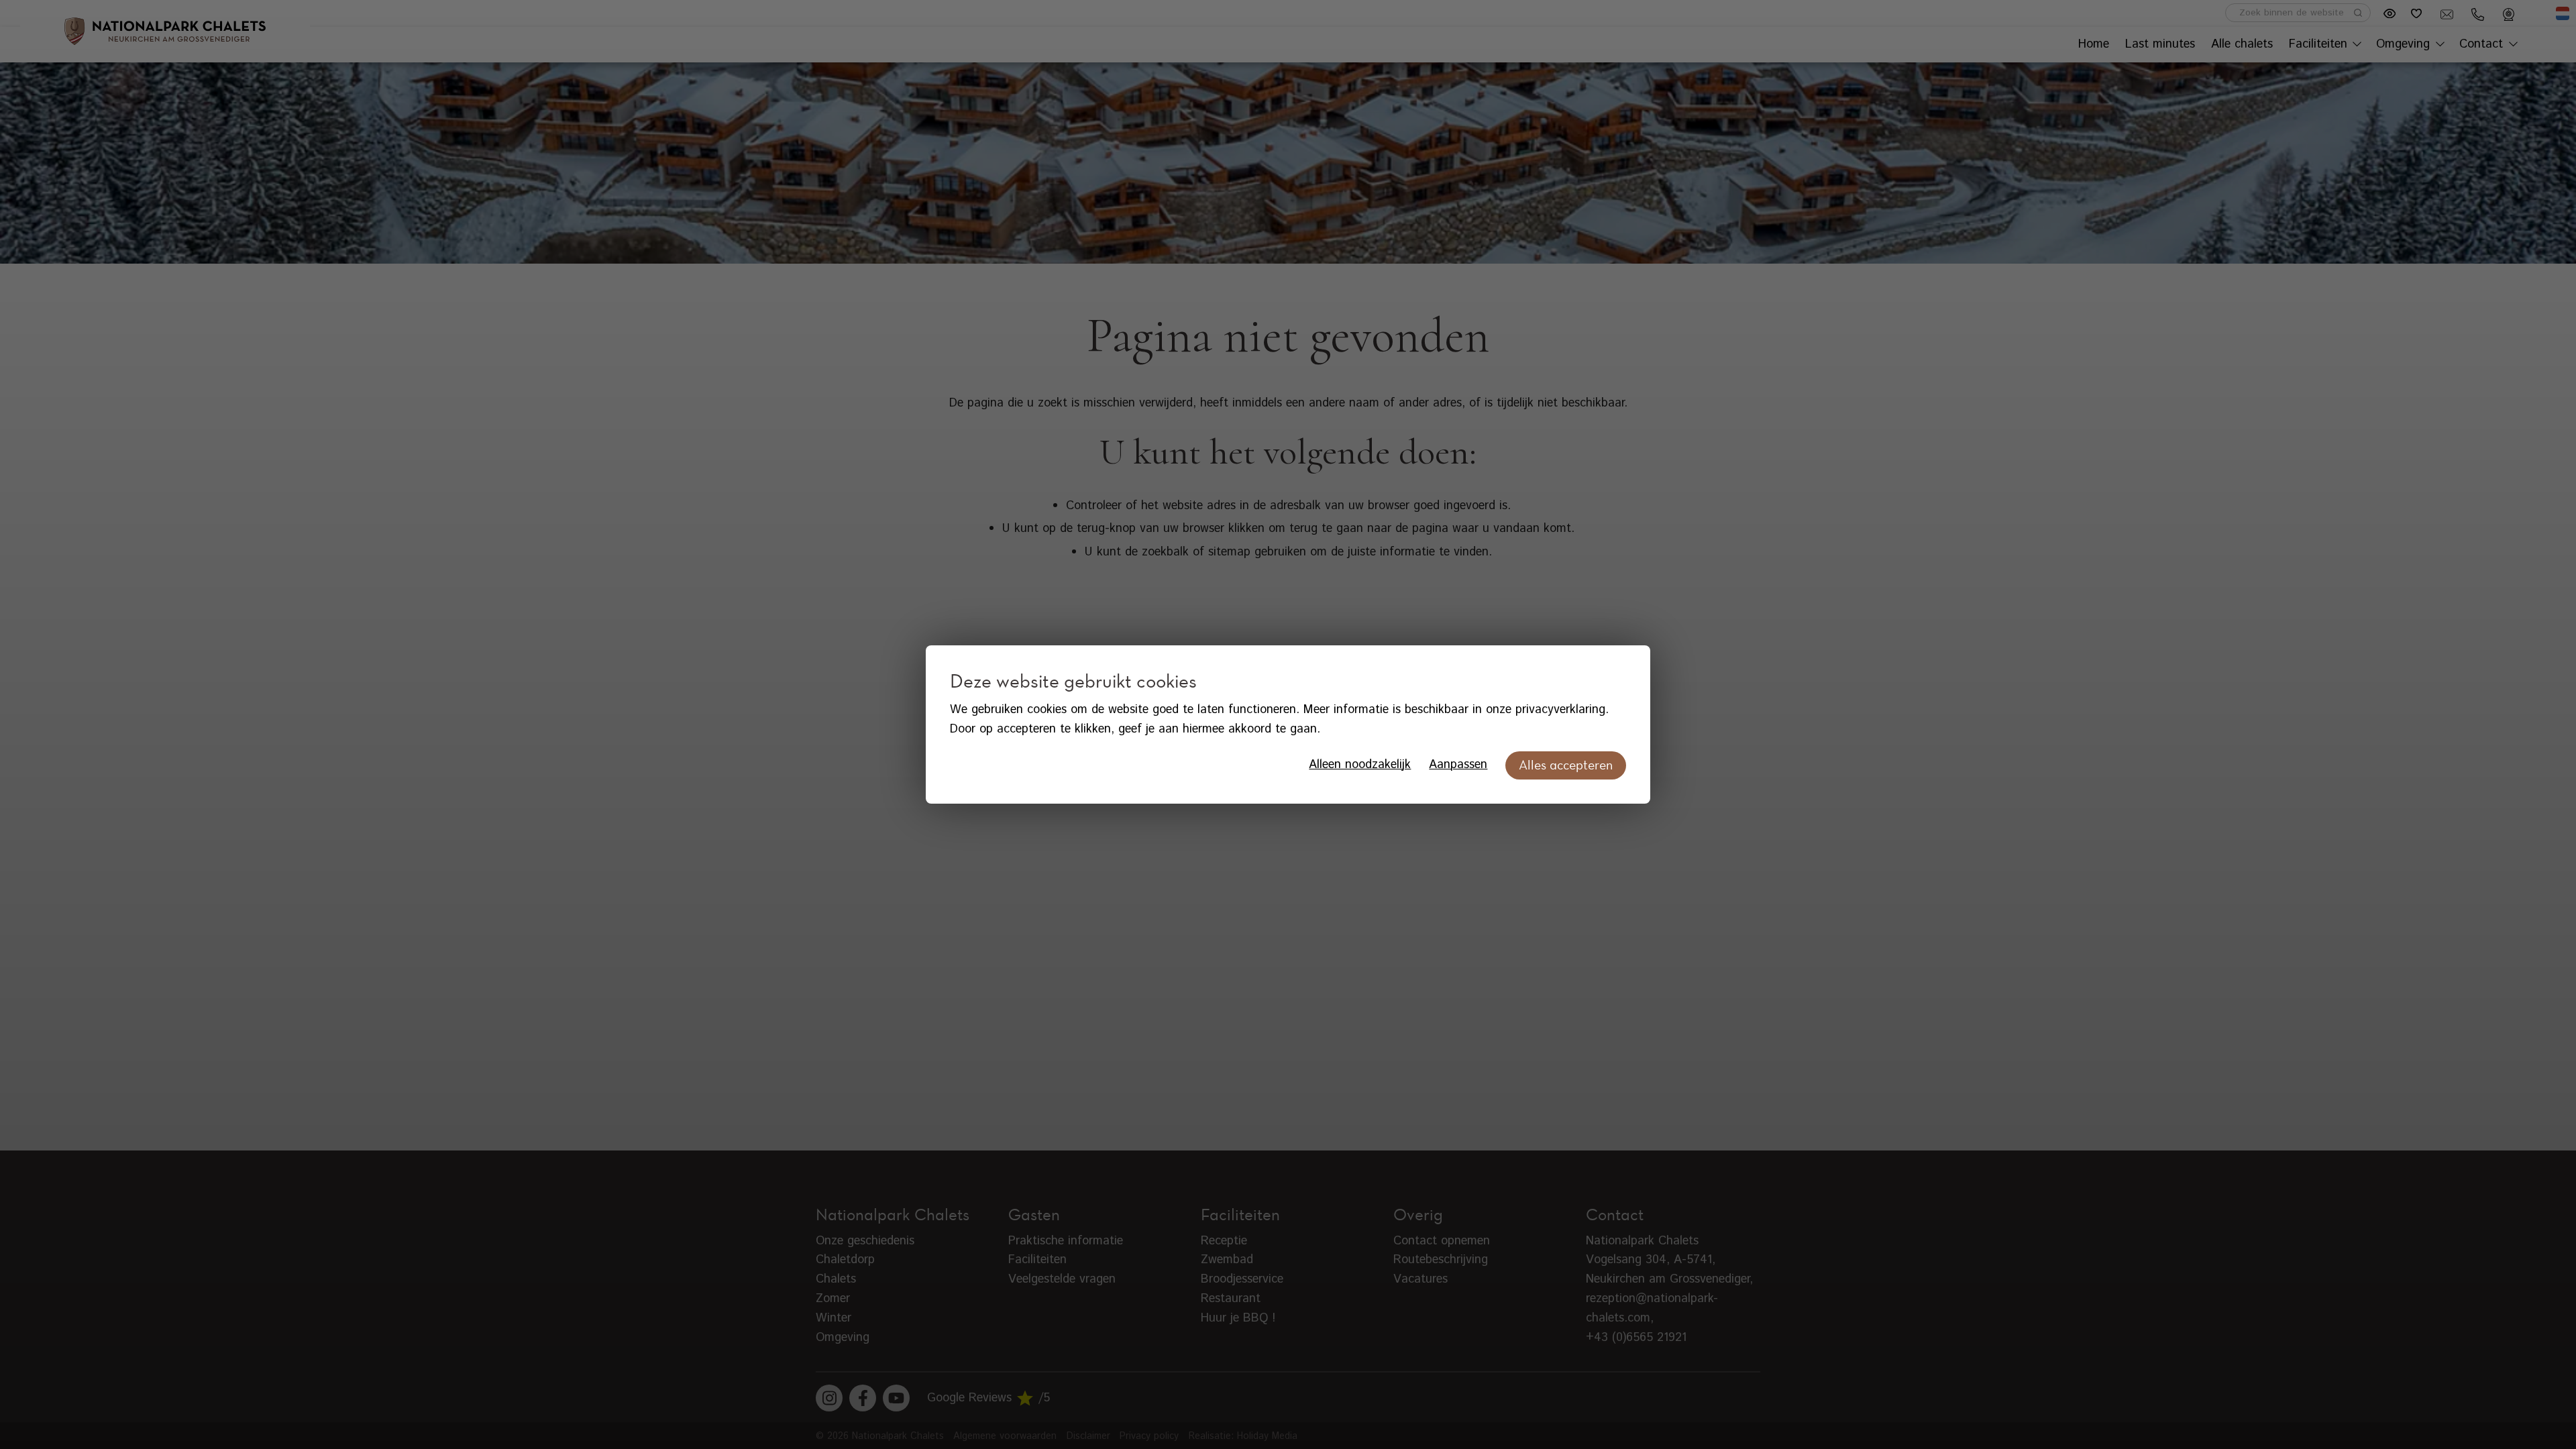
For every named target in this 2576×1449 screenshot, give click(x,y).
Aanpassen (1458, 765)
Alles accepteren (1566, 765)
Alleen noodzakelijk (1360, 765)
